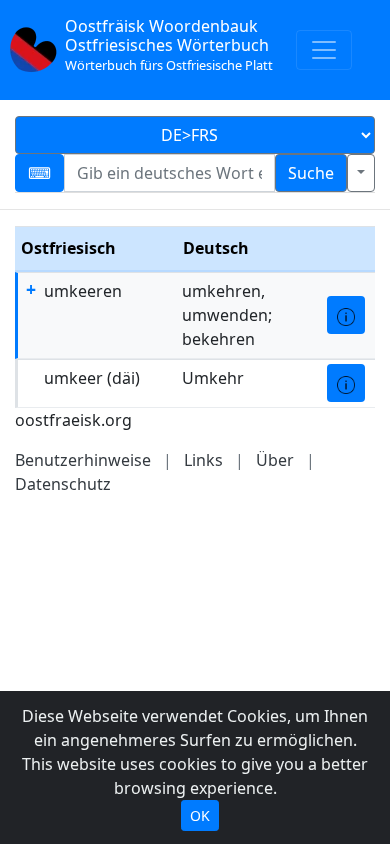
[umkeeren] (346, 315)
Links (203, 460)
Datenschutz (63, 484)
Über (275, 460)
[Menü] (324, 50)
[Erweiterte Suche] (361, 173)
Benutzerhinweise (83, 460)
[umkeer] (346, 383)
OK (200, 815)
